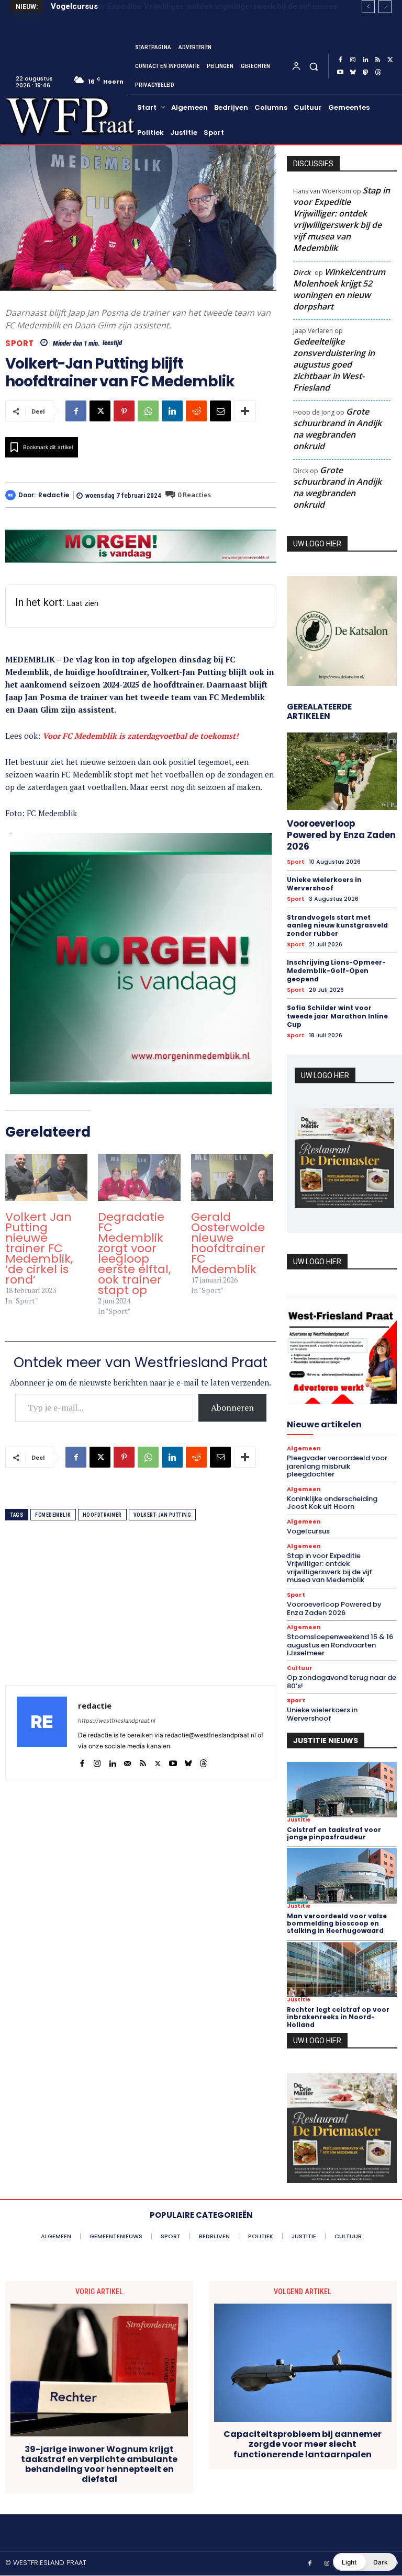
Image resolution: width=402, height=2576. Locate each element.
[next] (385, 7)
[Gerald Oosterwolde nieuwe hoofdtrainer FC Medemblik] (232, 1177)
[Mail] (127, 1761)
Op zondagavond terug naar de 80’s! (342, 1682)
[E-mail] (220, 411)
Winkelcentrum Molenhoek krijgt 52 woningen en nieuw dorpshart (339, 289)
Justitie (299, 1820)
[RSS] (378, 60)
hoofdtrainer (102, 1515)
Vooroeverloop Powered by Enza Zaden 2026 (341, 835)
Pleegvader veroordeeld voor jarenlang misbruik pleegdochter (337, 1466)
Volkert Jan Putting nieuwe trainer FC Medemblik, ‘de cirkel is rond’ (39, 1248)
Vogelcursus (308, 1531)
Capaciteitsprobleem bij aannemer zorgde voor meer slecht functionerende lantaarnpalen (303, 2444)
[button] (313, 66)
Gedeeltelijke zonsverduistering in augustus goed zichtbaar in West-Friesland (334, 364)
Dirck (302, 272)
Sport (20, 343)
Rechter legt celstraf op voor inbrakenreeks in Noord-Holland (338, 2017)
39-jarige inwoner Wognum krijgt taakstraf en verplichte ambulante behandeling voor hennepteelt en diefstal (99, 2464)
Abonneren (232, 1407)
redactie (54, 495)
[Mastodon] (365, 73)
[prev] (368, 7)
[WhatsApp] (148, 411)
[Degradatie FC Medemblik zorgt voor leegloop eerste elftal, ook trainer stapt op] (139, 1177)
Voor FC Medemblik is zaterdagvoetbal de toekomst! (140, 736)
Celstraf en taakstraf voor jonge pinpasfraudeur (334, 1833)
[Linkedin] (365, 60)
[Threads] (378, 73)
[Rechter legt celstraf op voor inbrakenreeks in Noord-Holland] (342, 1970)
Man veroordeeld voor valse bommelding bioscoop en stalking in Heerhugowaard (337, 1924)
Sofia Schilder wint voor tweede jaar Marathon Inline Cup (337, 1016)
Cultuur (300, 1668)
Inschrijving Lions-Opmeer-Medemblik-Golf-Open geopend (336, 970)
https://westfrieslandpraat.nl (117, 1721)
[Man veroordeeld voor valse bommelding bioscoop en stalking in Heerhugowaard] (342, 1876)
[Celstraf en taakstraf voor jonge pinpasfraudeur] (342, 1789)
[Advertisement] (141, 1612)
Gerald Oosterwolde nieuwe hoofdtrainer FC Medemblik (228, 1243)
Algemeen (304, 1449)
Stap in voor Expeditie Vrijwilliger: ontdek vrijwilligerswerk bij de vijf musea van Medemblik (342, 219)
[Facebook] (340, 60)
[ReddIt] (196, 411)
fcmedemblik (53, 1515)
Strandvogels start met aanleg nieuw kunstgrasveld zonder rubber (337, 925)
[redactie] (12, 495)
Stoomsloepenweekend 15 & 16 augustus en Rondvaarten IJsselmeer (340, 1645)
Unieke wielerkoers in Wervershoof (324, 884)
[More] (245, 411)
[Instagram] (353, 60)
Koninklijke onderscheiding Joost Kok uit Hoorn (332, 1503)
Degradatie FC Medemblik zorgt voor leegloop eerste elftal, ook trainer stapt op (134, 1253)
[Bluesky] (353, 73)
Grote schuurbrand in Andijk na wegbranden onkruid (337, 429)
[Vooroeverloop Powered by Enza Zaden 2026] (342, 771)
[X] (390, 60)
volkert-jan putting (163, 1515)
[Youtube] (340, 73)
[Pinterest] (124, 411)
